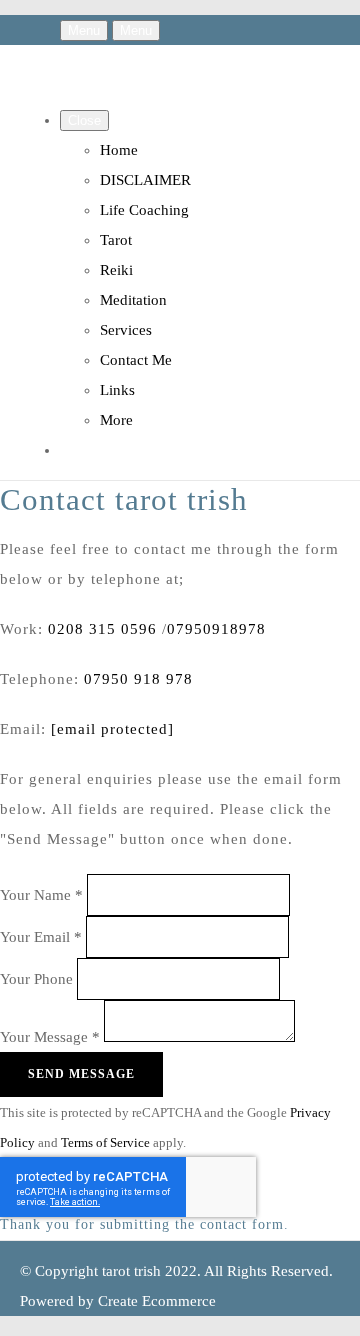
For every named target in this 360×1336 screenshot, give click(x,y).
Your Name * (41, 894)
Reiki (116, 270)
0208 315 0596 (102, 629)
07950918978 (216, 629)
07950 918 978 (138, 679)
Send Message (81, 1074)
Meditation (133, 300)
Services (126, 330)
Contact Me (136, 360)
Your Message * (50, 1037)
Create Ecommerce (157, 1301)
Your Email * (41, 936)
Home (119, 150)
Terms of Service (105, 1143)
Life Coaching (144, 210)
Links (117, 390)
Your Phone (36, 978)
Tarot (116, 240)
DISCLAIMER (145, 180)
